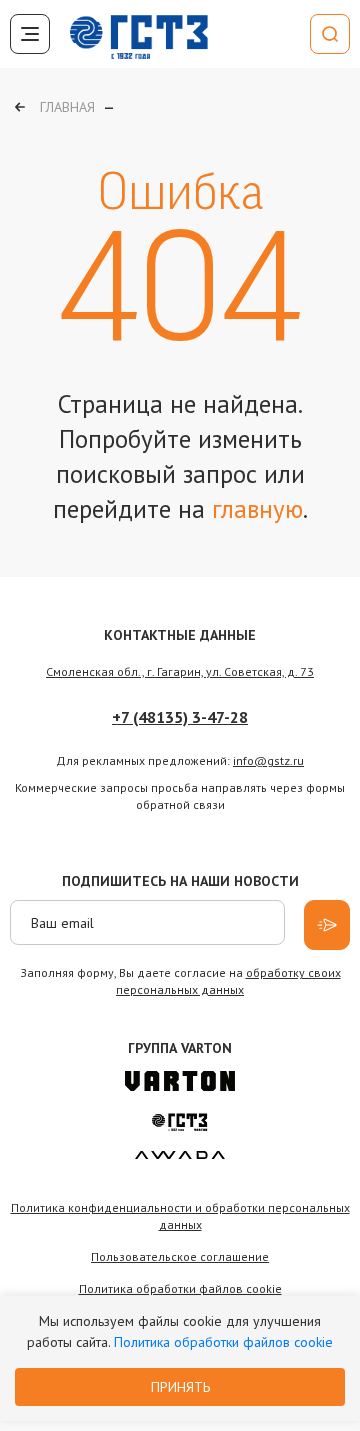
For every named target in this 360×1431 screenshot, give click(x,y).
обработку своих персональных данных (228, 981)
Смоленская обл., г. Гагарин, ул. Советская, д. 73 (180, 671)
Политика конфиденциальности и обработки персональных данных (180, 1216)
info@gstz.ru (268, 760)
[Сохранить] (327, 925)
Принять (180, 1387)
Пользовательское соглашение (180, 1256)
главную (257, 509)
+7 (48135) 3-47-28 (180, 717)
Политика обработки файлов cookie (223, 1342)
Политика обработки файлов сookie (180, 1288)
